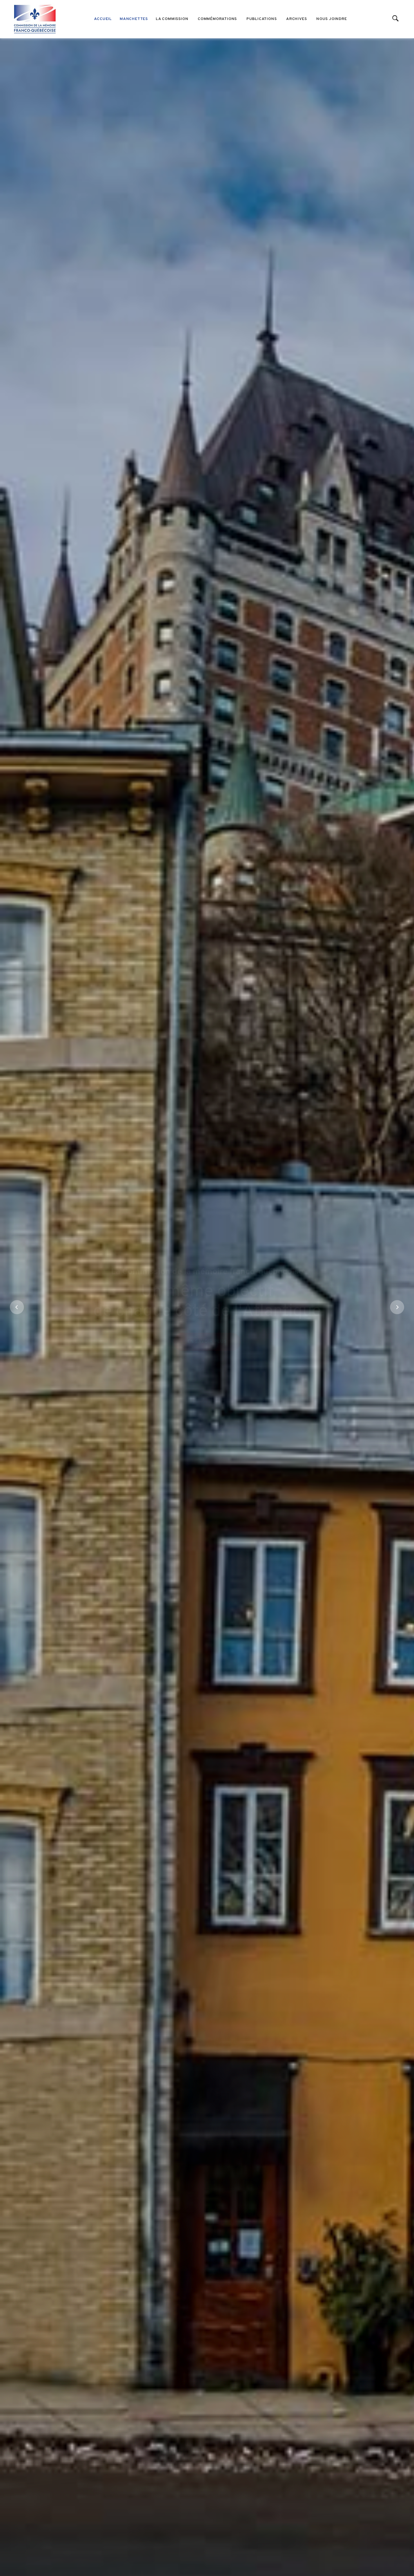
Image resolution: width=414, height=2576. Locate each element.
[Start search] (396, 19)
